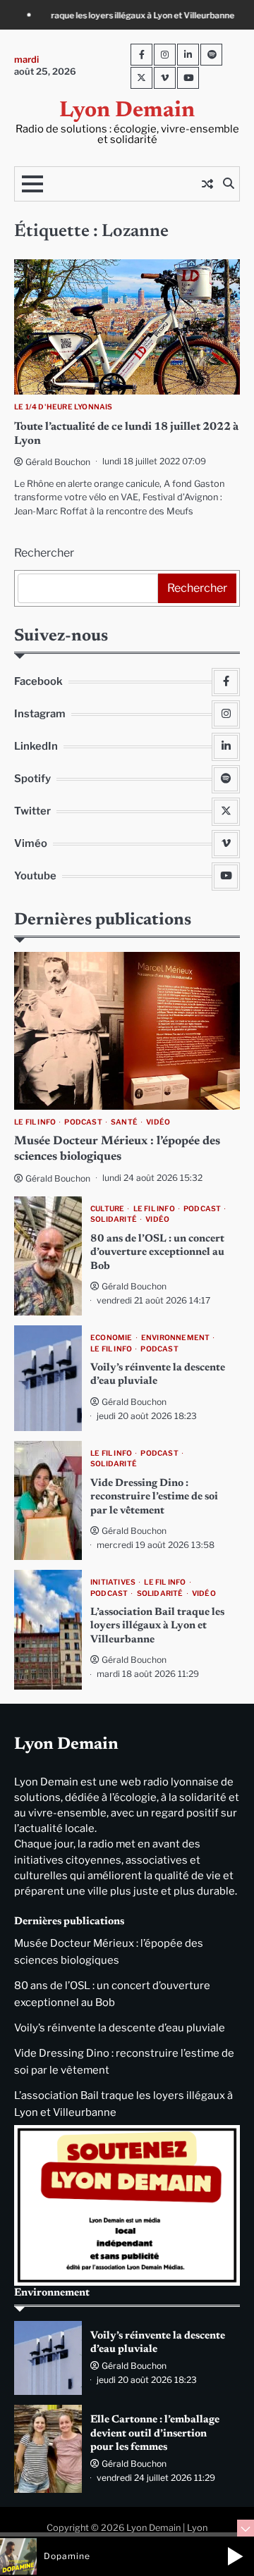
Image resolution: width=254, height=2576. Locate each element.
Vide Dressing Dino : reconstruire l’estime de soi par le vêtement (154, 1497)
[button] (235, 2556)
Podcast (83, 1122)
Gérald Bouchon (58, 462)
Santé (124, 1122)
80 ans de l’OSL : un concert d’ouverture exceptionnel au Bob (157, 1253)
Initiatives (113, 1582)
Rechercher (44, 553)
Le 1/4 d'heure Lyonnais (64, 407)
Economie (111, 1338)
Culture (107, 1209)
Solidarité (114, 1219)
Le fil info (35, 1122)
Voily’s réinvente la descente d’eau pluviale (120, 2028)
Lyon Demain (127, 111)
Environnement (176, 1338)
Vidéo (158, 1122)
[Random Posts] (207, 184)
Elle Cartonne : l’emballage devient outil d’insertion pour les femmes (155, 2434)
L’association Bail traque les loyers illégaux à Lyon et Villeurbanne (157, 1626)
